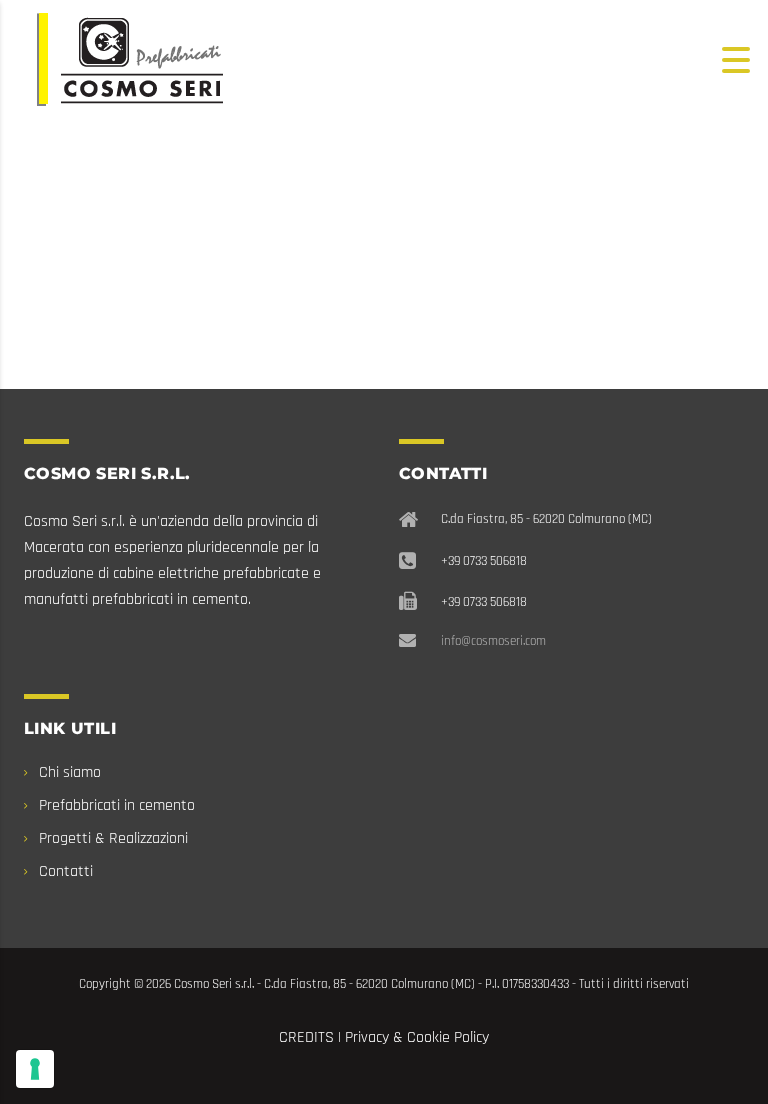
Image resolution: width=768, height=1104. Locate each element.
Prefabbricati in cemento (117, 805)
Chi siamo (70, 772)
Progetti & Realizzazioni (113, 838)
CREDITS (306, 1037)
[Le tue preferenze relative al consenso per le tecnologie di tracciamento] (35, 1069)
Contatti (66, 871)
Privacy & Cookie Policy (417, 1037)
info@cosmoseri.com (493, 641)
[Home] (130, 59)
